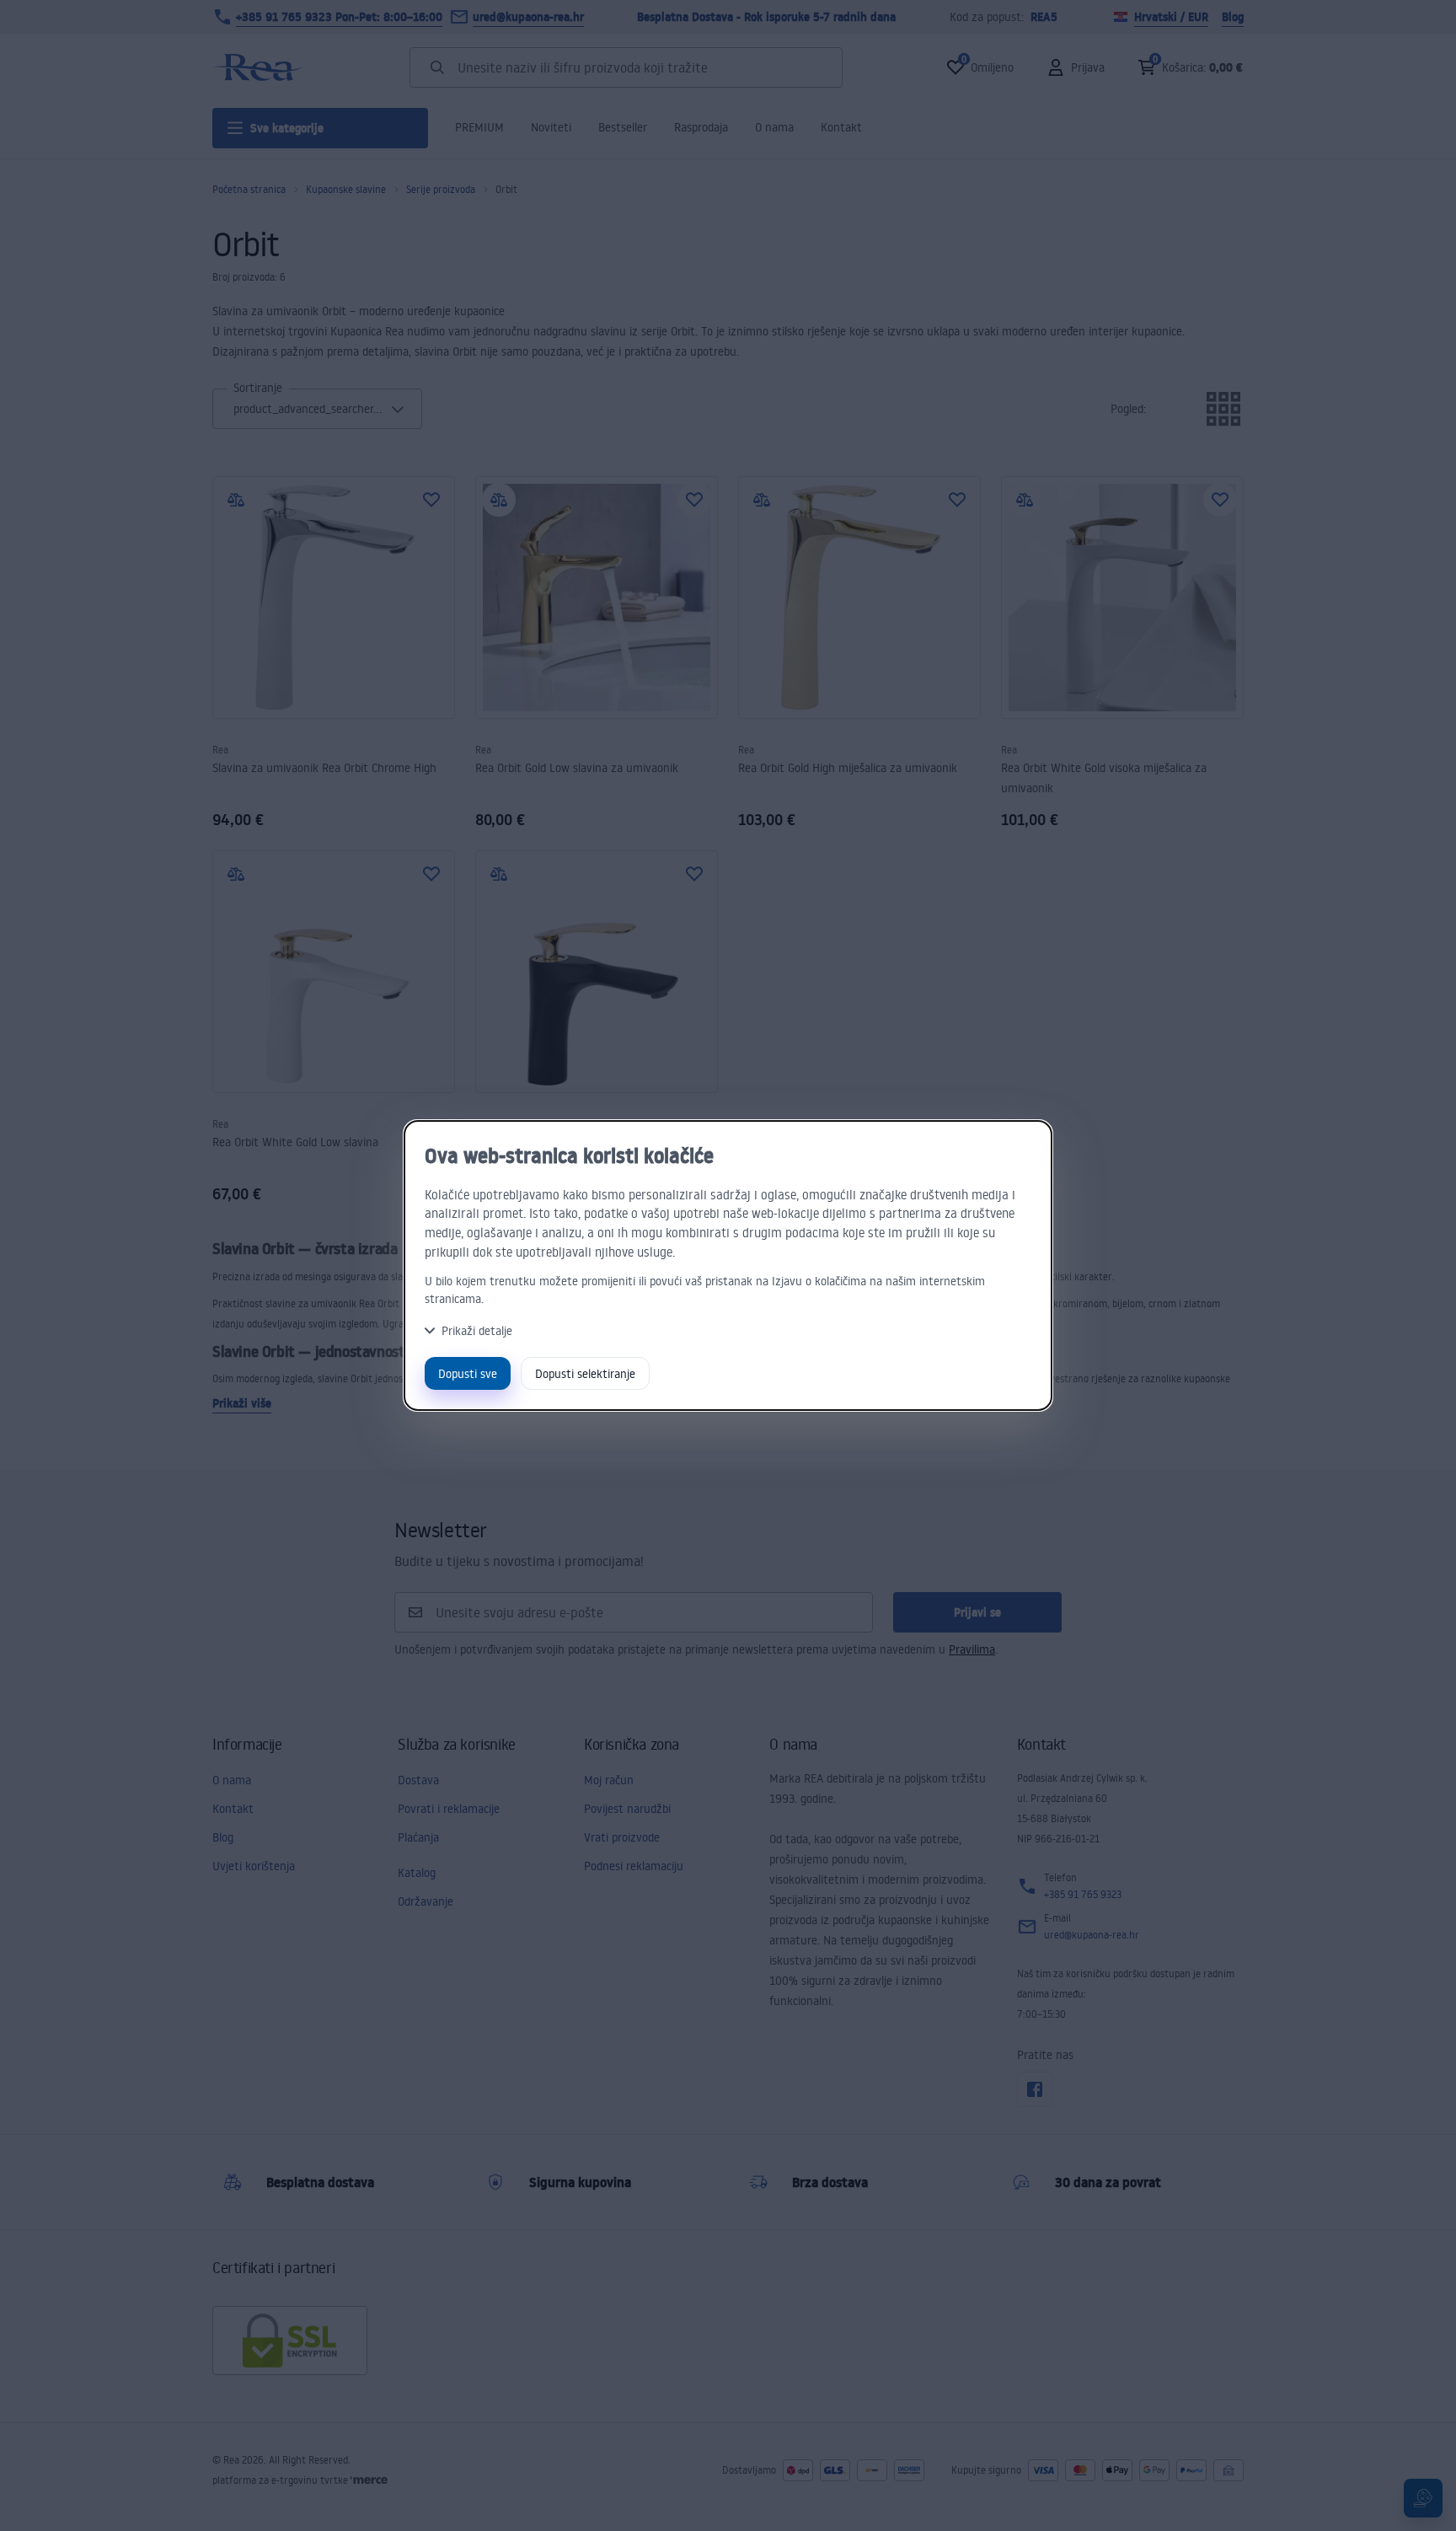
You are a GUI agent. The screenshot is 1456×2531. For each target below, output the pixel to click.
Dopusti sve (468, 1373)
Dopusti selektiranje (585, 1373)
